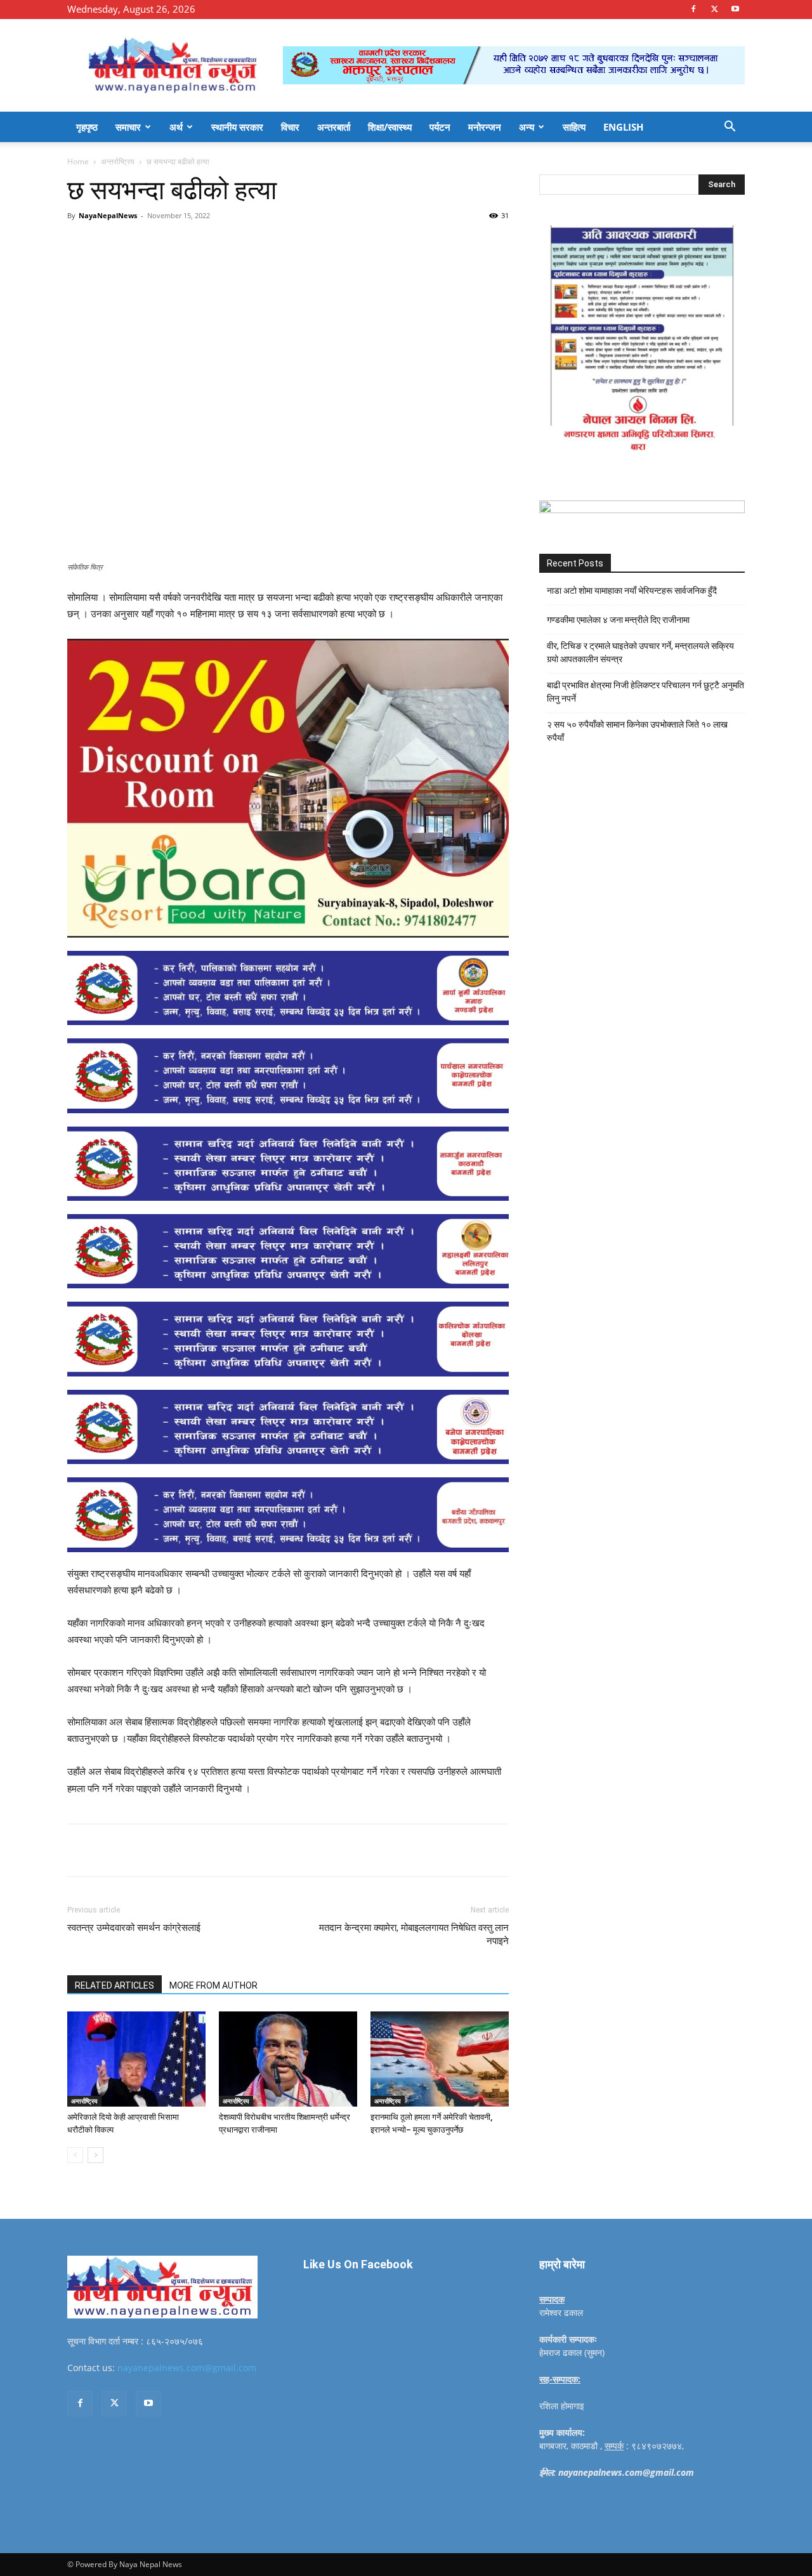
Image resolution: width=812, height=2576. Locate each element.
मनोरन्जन (485, 127)
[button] (730, 128)
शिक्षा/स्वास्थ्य (390, 127)
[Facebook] (693, 9)
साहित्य (574, 127)
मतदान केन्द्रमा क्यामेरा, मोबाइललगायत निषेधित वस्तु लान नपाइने (414, 1934)
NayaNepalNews (108, 215)
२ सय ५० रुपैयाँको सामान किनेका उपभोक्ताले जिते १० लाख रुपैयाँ (637, 731)
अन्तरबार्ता (334, 127)
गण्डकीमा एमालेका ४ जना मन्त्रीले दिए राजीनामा (618, 620)
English (623, 127)
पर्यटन (440, 127)
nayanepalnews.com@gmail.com (187, 2368)
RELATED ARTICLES (115, 1985)
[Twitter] (714, 9)
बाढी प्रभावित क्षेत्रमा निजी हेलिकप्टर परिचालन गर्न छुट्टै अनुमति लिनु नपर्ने (645, 692)
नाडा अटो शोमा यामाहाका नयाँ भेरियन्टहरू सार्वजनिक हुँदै (632, 591)
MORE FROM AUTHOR (213, 1985)
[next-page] (95, 2155)
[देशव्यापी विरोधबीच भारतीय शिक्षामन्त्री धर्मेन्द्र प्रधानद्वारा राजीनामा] (288, 2059)
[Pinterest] (213, 244)
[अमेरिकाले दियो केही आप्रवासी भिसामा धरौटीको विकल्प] (136, 2059)
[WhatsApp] (242, 244)
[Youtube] (735, 9)
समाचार (128, 127)
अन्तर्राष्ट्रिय (118, 161)
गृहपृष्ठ (87, 127)
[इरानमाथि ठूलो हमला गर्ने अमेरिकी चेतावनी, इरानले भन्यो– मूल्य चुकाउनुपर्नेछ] (440, 2059)
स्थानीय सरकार (237, 127)
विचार (290, 127)
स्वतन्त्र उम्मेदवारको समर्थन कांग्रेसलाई (134, 1928)
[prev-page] (75, 2155)
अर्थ (176, 127)
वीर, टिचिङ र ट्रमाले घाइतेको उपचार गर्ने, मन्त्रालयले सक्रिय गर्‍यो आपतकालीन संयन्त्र (640, 652)
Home (78, 161)
